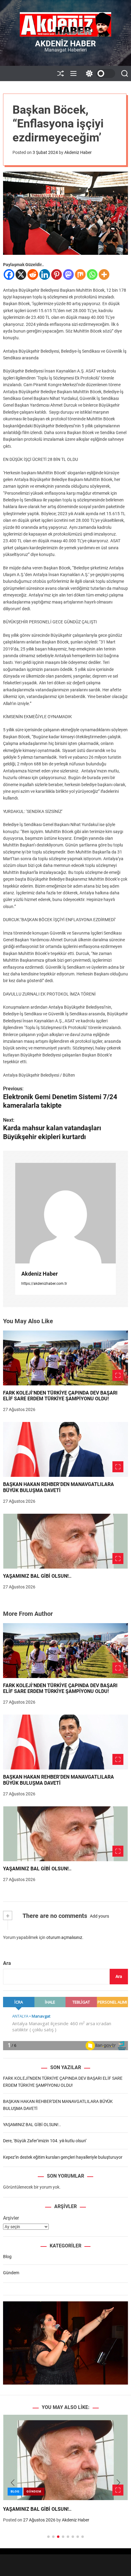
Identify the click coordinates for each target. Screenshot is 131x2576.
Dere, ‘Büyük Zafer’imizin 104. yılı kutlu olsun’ (45, 2141)
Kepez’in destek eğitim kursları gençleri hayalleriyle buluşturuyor (63, 2157)
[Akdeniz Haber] (65, 1213)
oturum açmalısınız (64, 1937)
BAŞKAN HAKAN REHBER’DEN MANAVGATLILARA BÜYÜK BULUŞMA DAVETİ (58, 1487)
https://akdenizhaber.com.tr (44, 1284)
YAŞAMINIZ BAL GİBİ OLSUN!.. (37, 1576)
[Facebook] (9, 274)
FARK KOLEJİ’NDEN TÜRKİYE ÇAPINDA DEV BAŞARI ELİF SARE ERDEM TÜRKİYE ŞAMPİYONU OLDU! (60, 1396)
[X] (21, 274)
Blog (7, 2257)
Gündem (11, 2273)
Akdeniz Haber (65, 44)
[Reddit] (33, 274)
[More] (104, 274)
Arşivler (11, 2218)
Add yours (99, 1916)
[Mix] (80, 274)
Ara (7, 1963)
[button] (13, 2483)
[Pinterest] (57, 274)
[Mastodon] (68, 274)
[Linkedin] (45, 274)
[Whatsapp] (92, 274)
